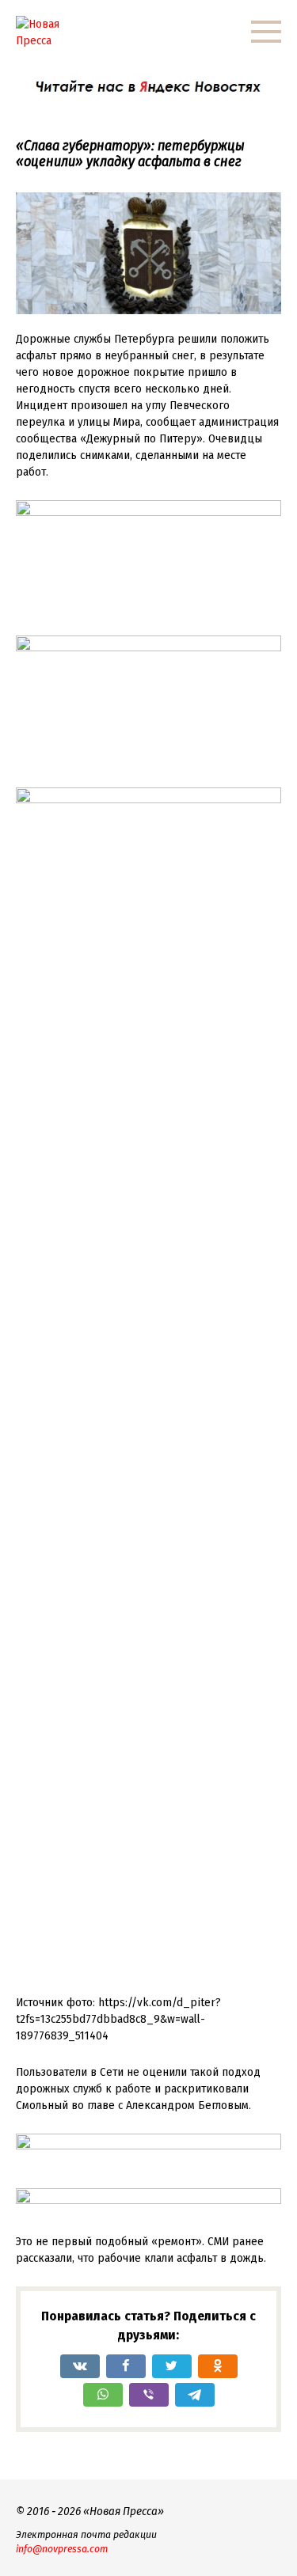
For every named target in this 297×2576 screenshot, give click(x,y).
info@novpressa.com (62, 2549)
